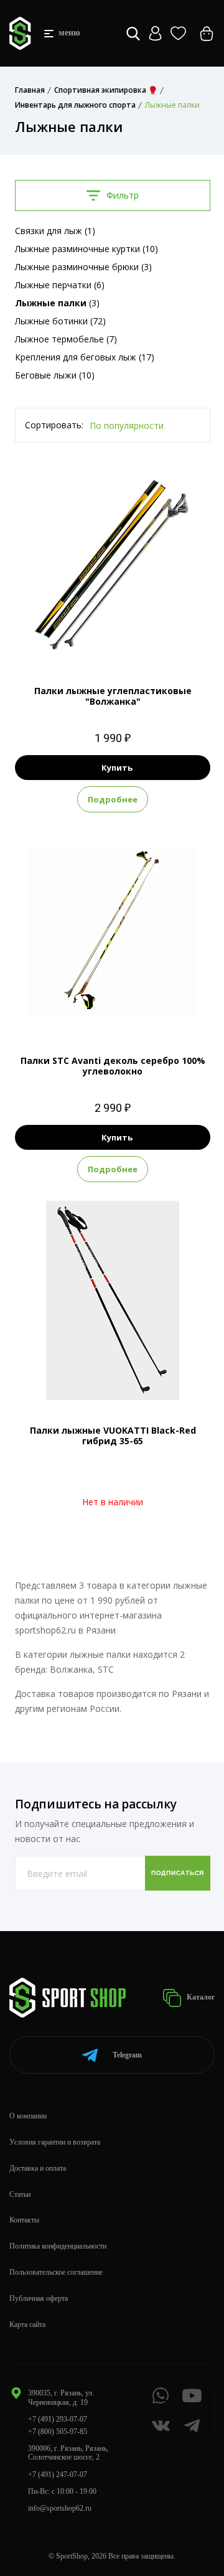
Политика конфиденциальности (58, 2246)
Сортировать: (54, 425)
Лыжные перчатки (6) (60, 285)
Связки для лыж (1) (55, 231)
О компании (28, 2116)
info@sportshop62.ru (60, 2508)
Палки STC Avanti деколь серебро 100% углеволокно (113, 1066)
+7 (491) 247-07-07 (58, 2475)
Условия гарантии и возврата (55, 2142)
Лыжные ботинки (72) (60, 321)
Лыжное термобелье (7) (66, 339)
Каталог (200, 1997)
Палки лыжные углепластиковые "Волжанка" (113, 696)
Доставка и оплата (38, 2168)
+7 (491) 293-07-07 (58, 2419)
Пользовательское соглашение (56, 2272)
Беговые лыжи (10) (55, 375)
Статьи (20, 2194)
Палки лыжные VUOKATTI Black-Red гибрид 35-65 (113, 1436)
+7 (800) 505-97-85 (58, 2432)
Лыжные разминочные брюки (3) (83, 267)
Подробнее (113, 799)
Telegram (127, 2055)
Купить (117, 768)
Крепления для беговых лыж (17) (85, 357)
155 (100, 1009)
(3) (57, 303)
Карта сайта (27, 2325)
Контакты (24, 2220)
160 (125, 1009)
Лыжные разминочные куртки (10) (86, 249)
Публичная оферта (39, 2298)
